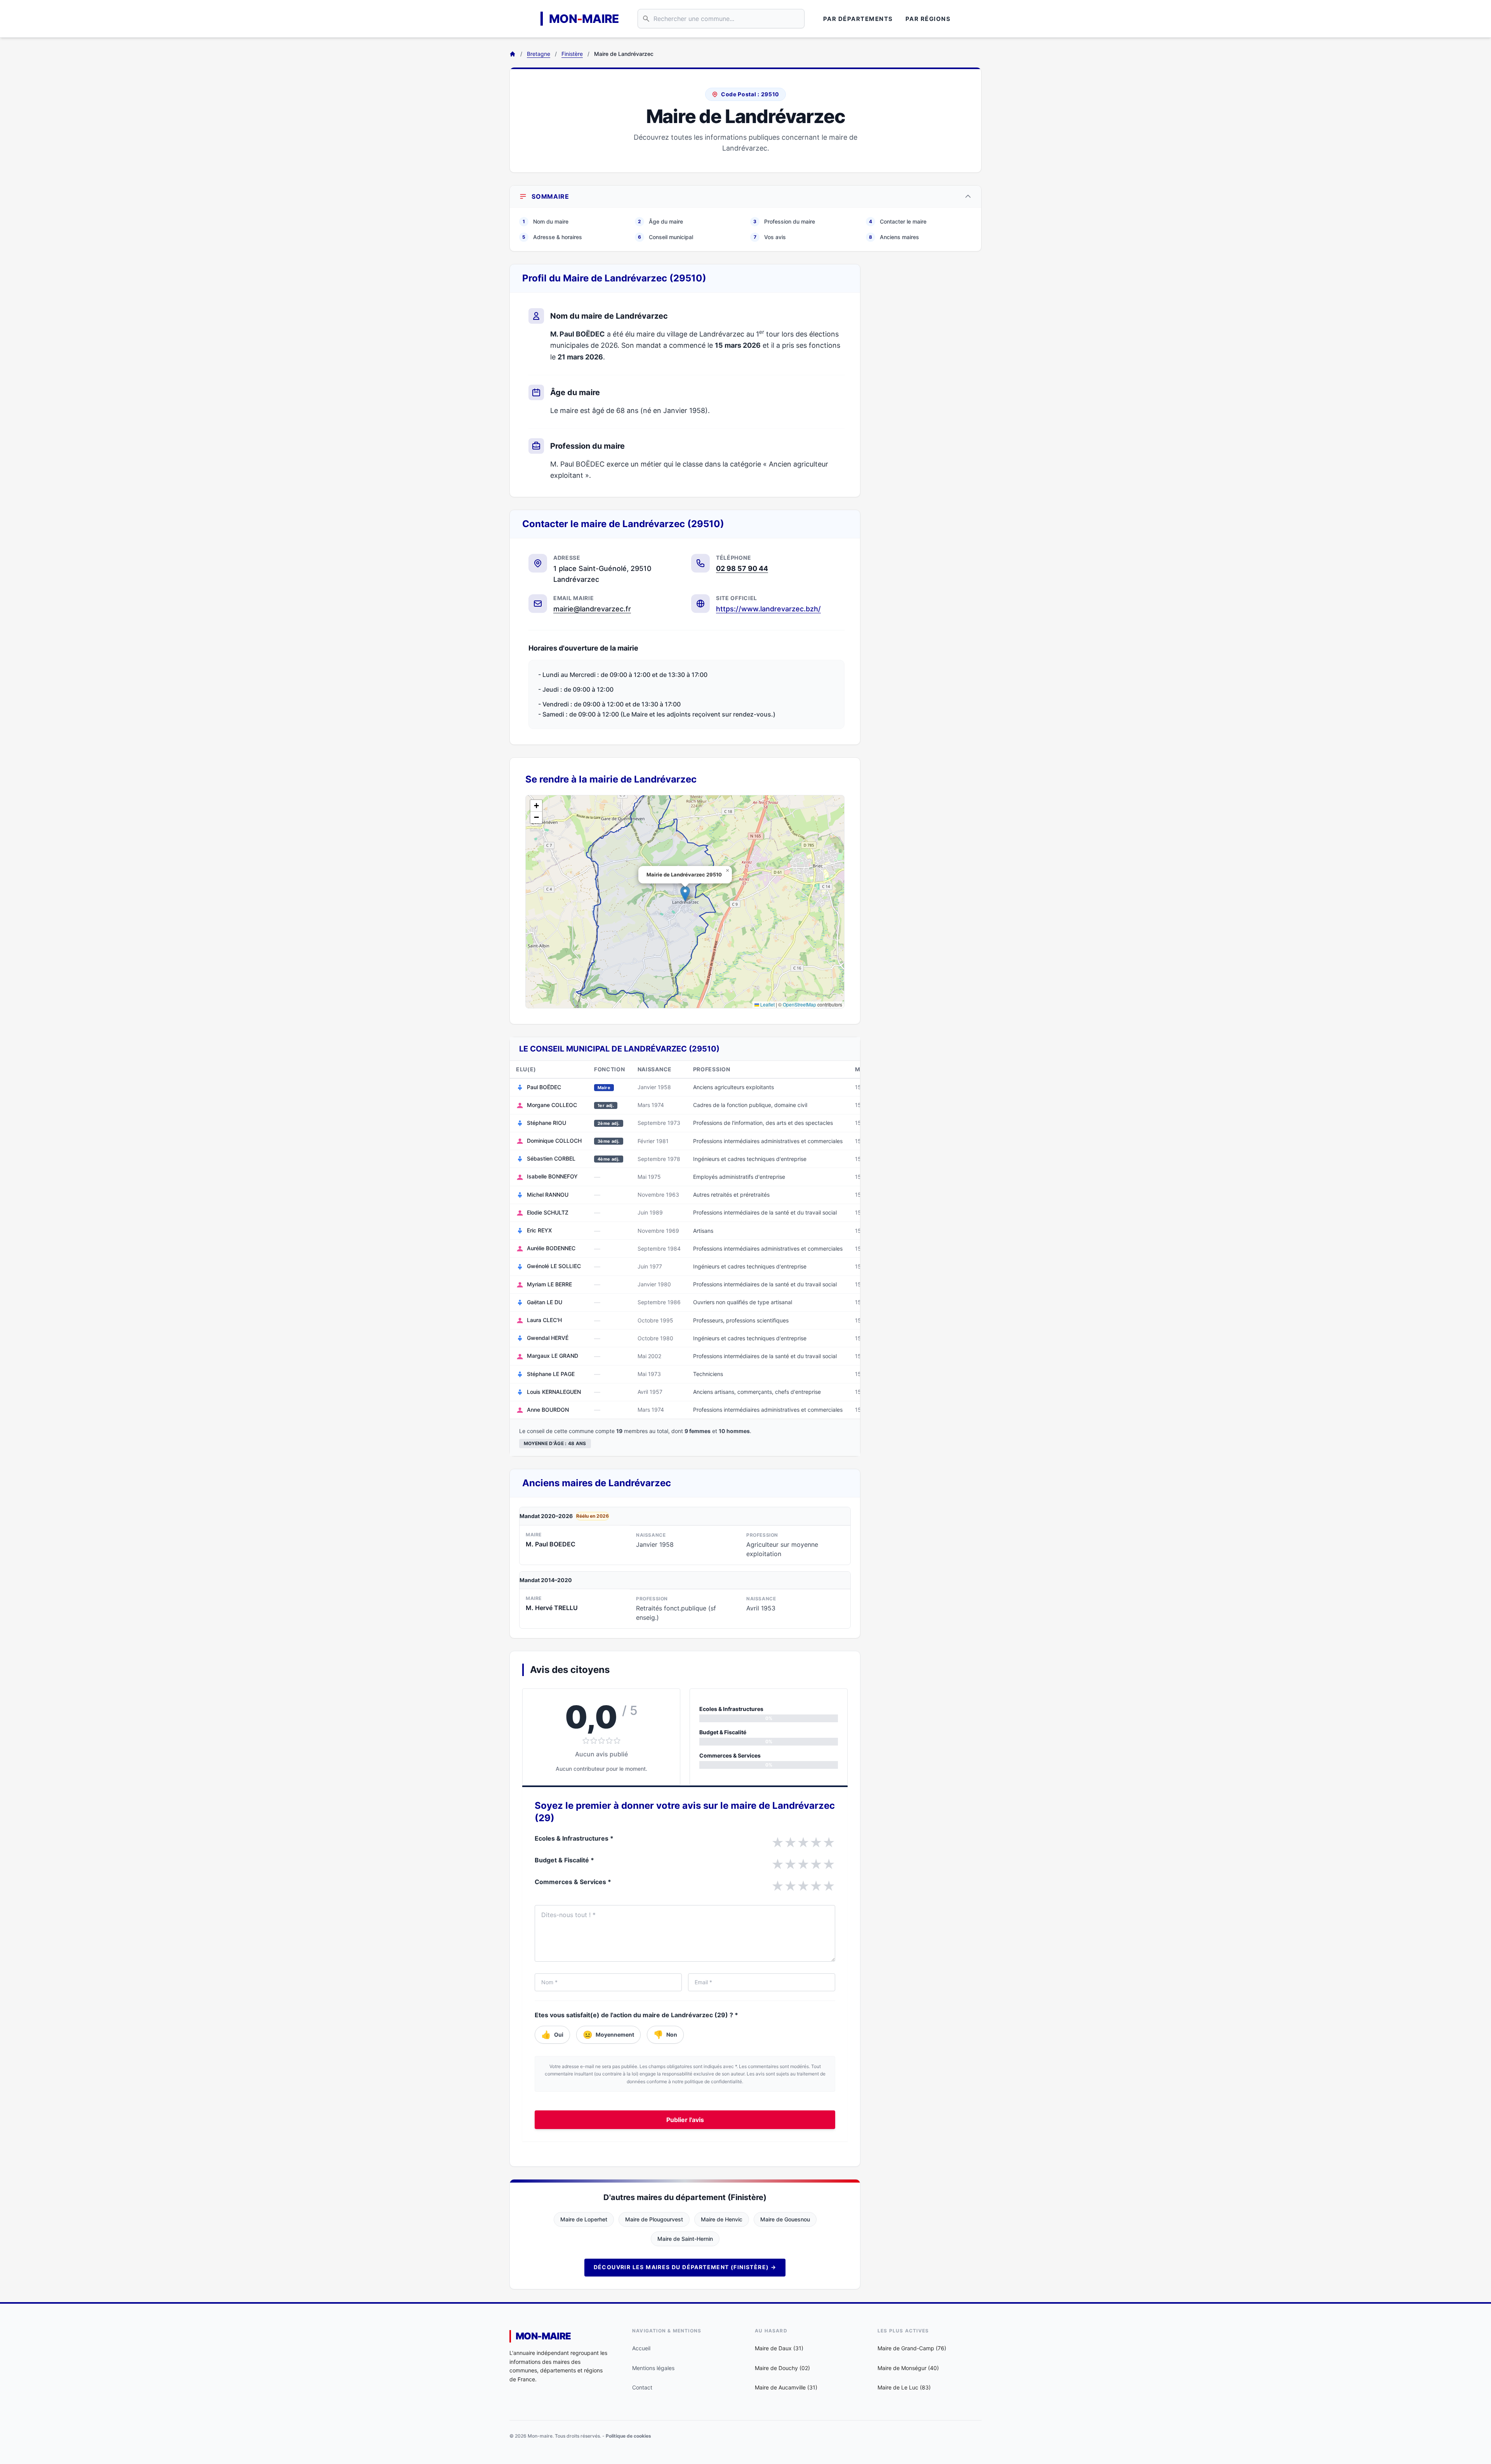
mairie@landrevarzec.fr (592, 609)
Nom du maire (546, 221)
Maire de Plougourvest (654, 2219)
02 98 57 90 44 (742, 568)
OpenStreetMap (799, 1004)
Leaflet (767, 1004)
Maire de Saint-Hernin (685, 2239)
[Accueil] (513, 54)
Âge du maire (660, 221)
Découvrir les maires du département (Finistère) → (685, 2267)
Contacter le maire (898, 221)
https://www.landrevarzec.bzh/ (768, 609)
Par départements (858, 19)
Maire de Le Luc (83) (904, 2387)
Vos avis (770, 237)
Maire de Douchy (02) (782, 2368)
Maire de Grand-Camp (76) (912, 2348)
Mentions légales (653, 2368)
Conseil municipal (666, 237)
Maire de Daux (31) (779, 2348)
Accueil (641, 2348)
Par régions (928, 19)
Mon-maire (543, 2336)
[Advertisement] (927, 380)
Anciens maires (894, 237)
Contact (642, 2387)
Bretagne (539, 54)
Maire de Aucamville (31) (786, 2387)
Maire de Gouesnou (785, 2219)
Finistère (572, 54)
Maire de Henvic (722, 2219)
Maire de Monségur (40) (908, 2368)
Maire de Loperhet (584, 2219)
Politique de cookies (628, 2436)
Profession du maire (784, 221)
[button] (685, 894)
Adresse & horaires (552, 237)
